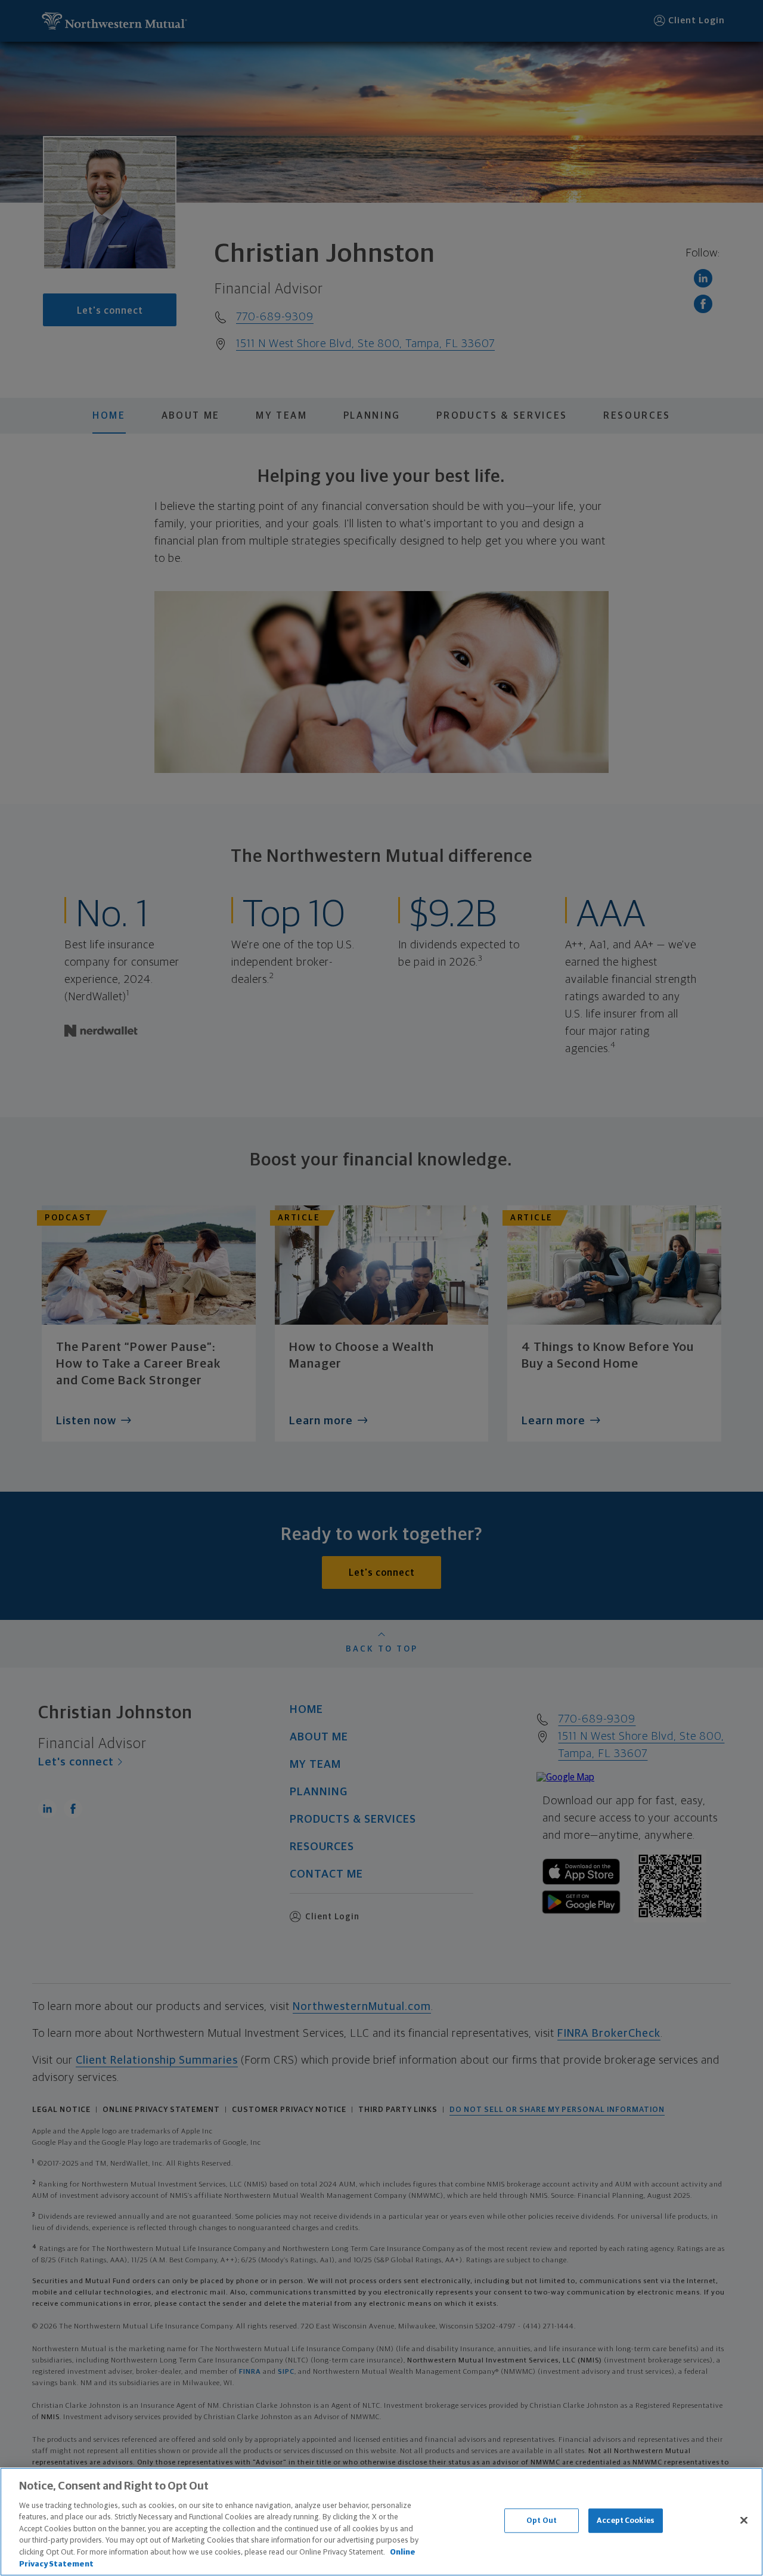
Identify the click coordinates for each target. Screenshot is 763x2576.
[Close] (744, 2520)
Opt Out (542, 2521)
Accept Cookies (626, 2521)
